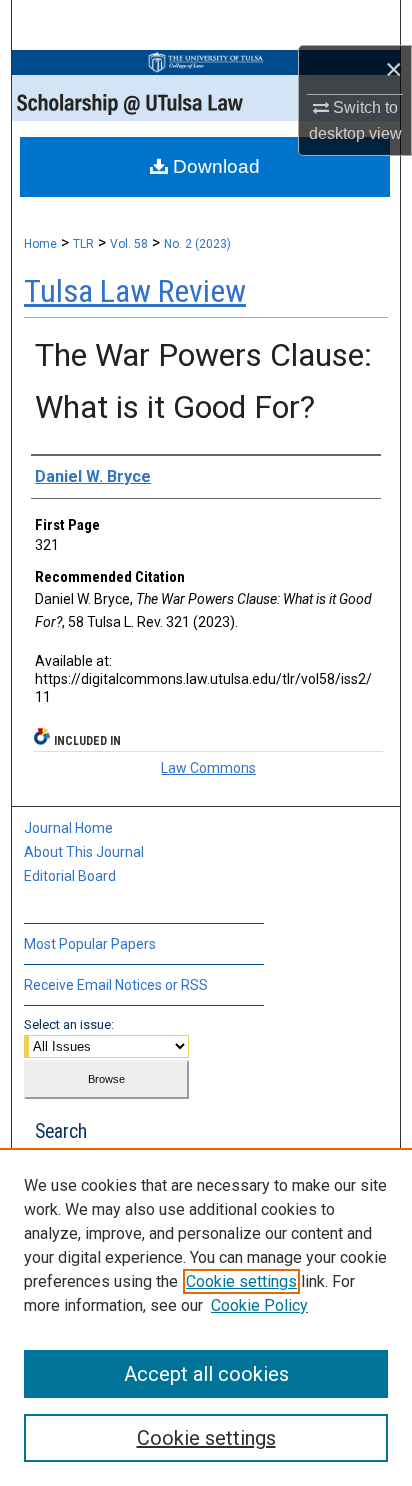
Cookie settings (241, 1281)
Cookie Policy (259, 1305)
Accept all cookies (206, 1374)
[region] (206, 1317)
